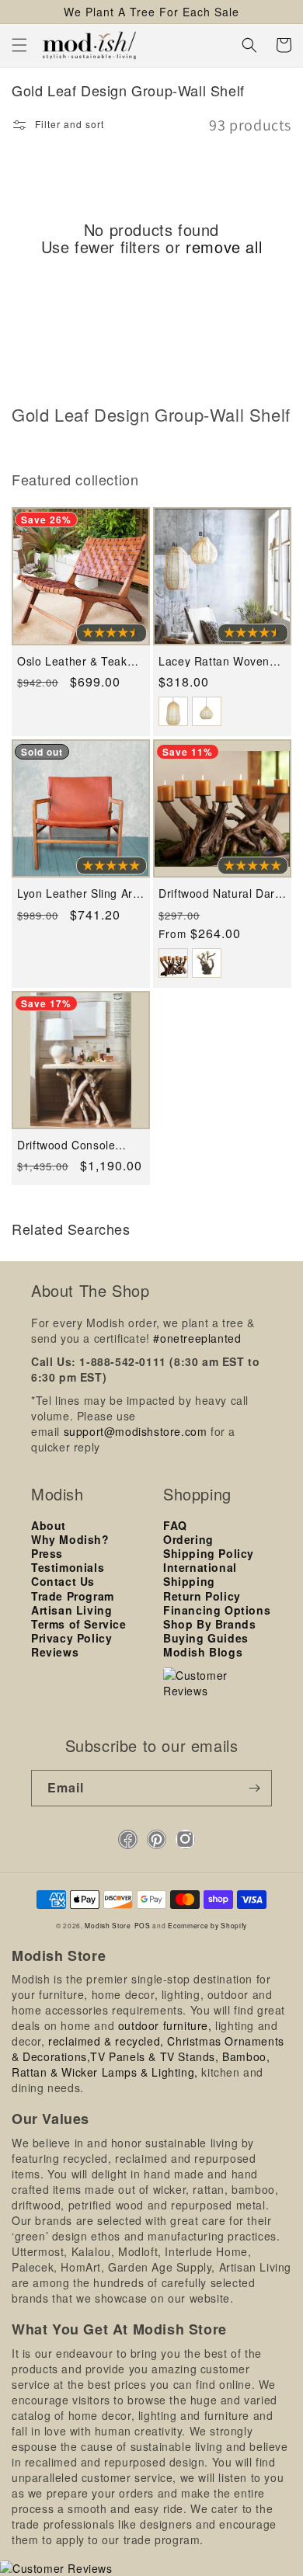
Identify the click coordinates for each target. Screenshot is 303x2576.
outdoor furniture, (165, 2025)
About (49, 1525)
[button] (19, 45)
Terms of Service (79, 1624)
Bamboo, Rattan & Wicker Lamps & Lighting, (141, 2064)
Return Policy (202, 1596)
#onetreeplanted (197, 1338)
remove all (224, 247)
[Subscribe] (254, 1788)
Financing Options (217, 1610)
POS (143, 1925)
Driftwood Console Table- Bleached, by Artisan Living (70, 1145)
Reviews (55, 1652)
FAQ (175, 1525)
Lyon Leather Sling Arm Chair (80, 893)
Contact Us (63, 1581)
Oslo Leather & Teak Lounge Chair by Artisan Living (72, 661)
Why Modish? (70, 1539)
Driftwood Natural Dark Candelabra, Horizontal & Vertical (220, 893)
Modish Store (108, 1925)
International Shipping (200, 1574)
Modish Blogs (203, 1652)
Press (47, 1553)
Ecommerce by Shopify (207, 1925)
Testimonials (68, 1567)
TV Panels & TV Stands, (154, 2056)
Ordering (188, 1539)
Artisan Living (71, 1610)
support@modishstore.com (136, 1431)
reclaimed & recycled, (106, 2041)
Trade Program (73, 1596)
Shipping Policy (209, 1553)
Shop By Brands (209, 1624)
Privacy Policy (71, 1638)
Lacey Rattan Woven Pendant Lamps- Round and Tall (222, 661)
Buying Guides (206, 1638)
